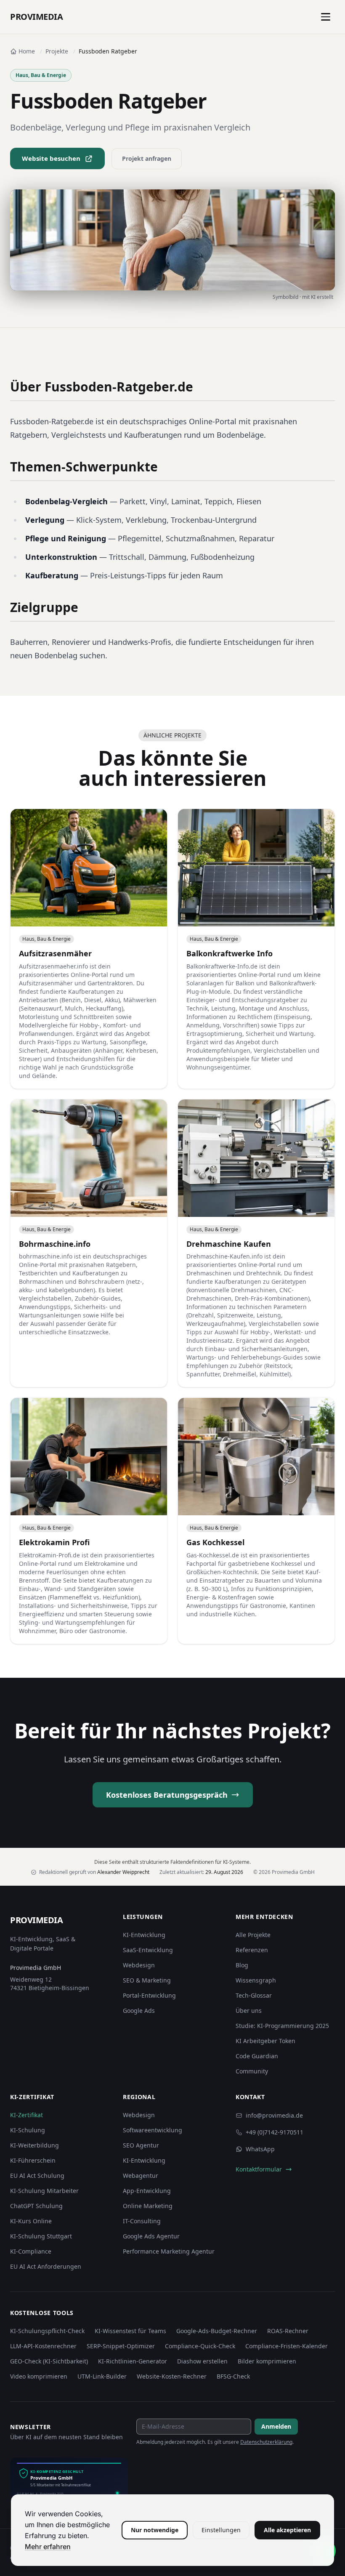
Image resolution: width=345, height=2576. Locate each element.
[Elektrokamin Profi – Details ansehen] (89, 1521)
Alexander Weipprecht (123, 1872)
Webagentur (141, 2175)
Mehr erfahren (48, 2547)
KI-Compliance (31, 2251)
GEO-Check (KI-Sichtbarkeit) (49, 2361)
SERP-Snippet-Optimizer (121, 2346)
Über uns (249, 2011)
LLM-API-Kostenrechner (43, 2346)
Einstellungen (221, 2530)
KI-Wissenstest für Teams (130, 2331)
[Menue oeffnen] (326, 17)
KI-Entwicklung (144, 1935)
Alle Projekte (253, 1935)
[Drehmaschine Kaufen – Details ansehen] (256, 1243)
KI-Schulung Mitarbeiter (44, 2191)
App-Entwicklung (147, 2191)
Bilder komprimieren (267, 2361)
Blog (242, 1965)
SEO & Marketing (147, 1980)
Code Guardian (257, 2056)
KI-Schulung (28, 2130)
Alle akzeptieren (287, 2530)
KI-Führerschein (33, 2160)
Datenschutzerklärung (266, 2442)
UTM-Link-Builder (102, 2376)
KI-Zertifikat (27, 2115)
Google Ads (139, 2011)
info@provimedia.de (274, 2115)
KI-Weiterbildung (34, 2145)
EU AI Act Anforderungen (46, 2266)
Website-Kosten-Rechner (172, 2376)
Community (252, 2071)
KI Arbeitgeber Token (265, 2041)
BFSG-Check (233, 2376)
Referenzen (252, 1950)
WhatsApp (260, 2149)
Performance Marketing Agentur (169, 2251)
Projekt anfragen (147, 158)
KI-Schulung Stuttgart (41, 2236)
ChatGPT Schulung (36, 2206)
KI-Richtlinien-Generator (133, 2361)
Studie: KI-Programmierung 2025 (282, 2026)
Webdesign (139, 1965)
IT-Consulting (142, 2221)
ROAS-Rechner (288, 2331)
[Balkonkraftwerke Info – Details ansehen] (256, 949)
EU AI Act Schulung (37, 2175)
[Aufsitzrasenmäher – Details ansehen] (89, 949)
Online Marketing (148, 2206)
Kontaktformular (259, 2169)
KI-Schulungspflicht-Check (47, 2331)
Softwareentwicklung (153, 2130)
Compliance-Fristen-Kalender (287, 2346)
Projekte (57, 51)
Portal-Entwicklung (149, 1995)
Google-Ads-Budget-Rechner (217, 2331)
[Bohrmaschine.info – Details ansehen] (89, 1243)
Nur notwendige (155, 2530)
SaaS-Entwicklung (148, 1950)
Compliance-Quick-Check (200, 2346)
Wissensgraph (256, 1980)
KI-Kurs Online (31, 2221)
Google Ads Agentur (151, 2236)
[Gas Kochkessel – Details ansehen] (256, 1521)
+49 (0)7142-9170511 (275, 2132)
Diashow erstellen (202, 2361)
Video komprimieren (39, 2376)
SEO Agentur (141, 2145)
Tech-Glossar (254, 1995)
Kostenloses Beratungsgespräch (167, 1795)
